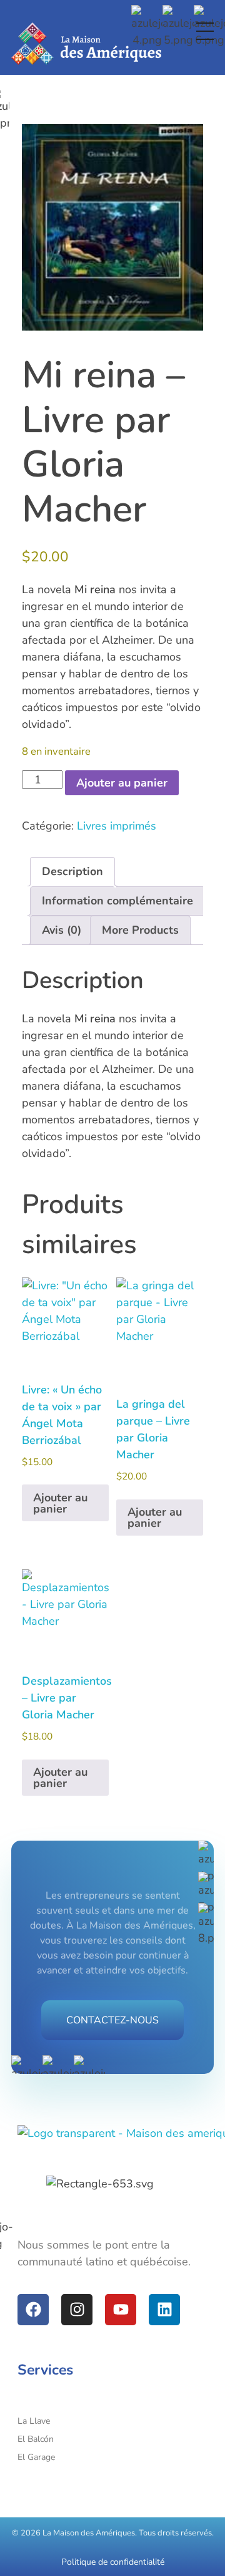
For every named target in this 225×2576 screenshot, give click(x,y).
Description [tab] (72, 871)
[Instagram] (77, 2310)
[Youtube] (121, 2310)
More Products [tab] (140, 930)
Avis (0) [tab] (62, 930)
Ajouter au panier (122, 783)
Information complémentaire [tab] (117, 901)
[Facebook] (33, 2310)
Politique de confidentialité (113, 2562)
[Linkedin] (164, 2310)
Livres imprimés (117, 826)
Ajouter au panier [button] (60, 1503)
